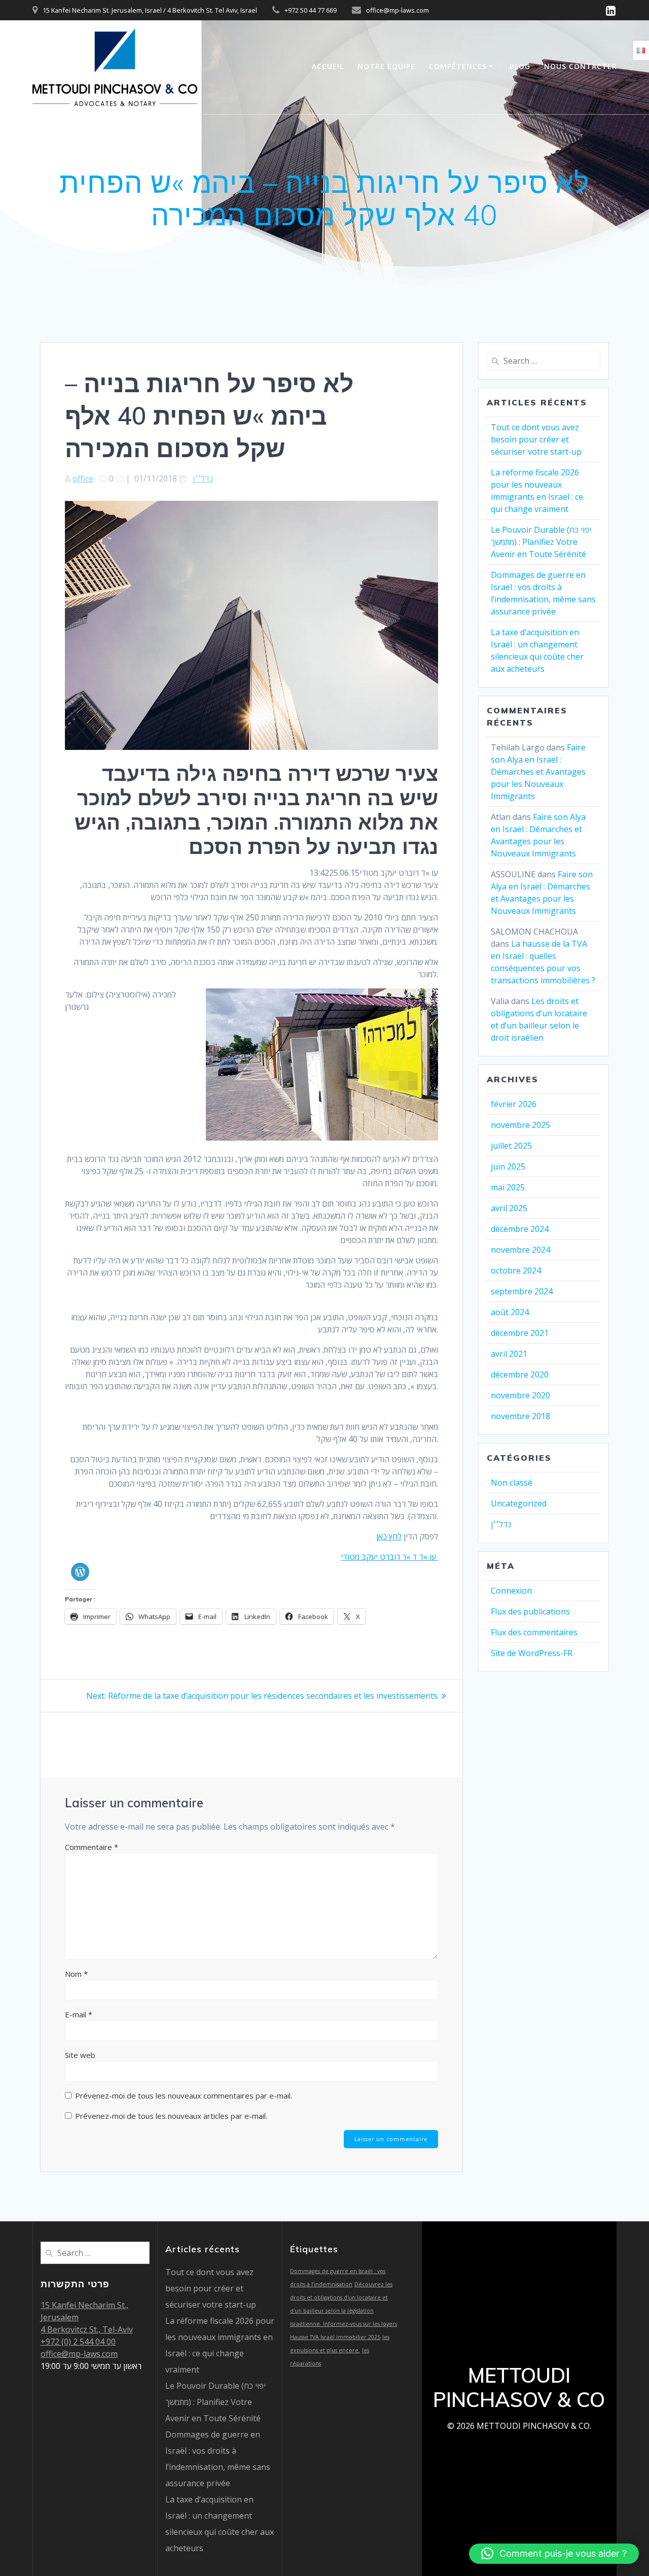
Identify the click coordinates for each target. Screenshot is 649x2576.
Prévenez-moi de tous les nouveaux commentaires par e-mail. (184, 2096)
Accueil (328, 66)
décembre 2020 (520, 1375)
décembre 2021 (520, 1333)
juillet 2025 (511, 1146)
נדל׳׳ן (203, 478)
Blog (520, 66)
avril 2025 (509, 1208)
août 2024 (510, 1312)
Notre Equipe (386, 66)
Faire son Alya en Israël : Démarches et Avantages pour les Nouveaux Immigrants (538, 772)
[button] (554, 2554)
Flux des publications (530, 1611)
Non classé (512, 1483)
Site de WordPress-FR (532, 1653)
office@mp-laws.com (79, 2354)
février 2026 (514, 1104)
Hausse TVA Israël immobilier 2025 (335, 2337)
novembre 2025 (520, 1125)
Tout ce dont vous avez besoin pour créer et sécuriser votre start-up (536, 439)
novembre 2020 (520, 1395)
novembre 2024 (520, 1250)
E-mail (79, 2014)
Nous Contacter (581, 66)
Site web (80, 2055)
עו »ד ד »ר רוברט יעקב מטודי (389, 1557)
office (83, 478)
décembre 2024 (520, 1229)
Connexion (511, 1591)
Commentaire (92, 1847)
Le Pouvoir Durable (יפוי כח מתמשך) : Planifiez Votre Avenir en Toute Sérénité (541, 542)
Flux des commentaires (534, 1632)
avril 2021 (509, 1354)
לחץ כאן (389, 1536)
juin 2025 (508, 1166)
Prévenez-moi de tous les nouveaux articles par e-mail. (171, 2116)
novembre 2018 (520, 1416)
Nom (76, 1974)
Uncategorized (519, 1503)
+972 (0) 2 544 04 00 (78, 2342)
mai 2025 (508, 1187)
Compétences (458, 66)
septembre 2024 (522, 1291)
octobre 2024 (516, 1270)
